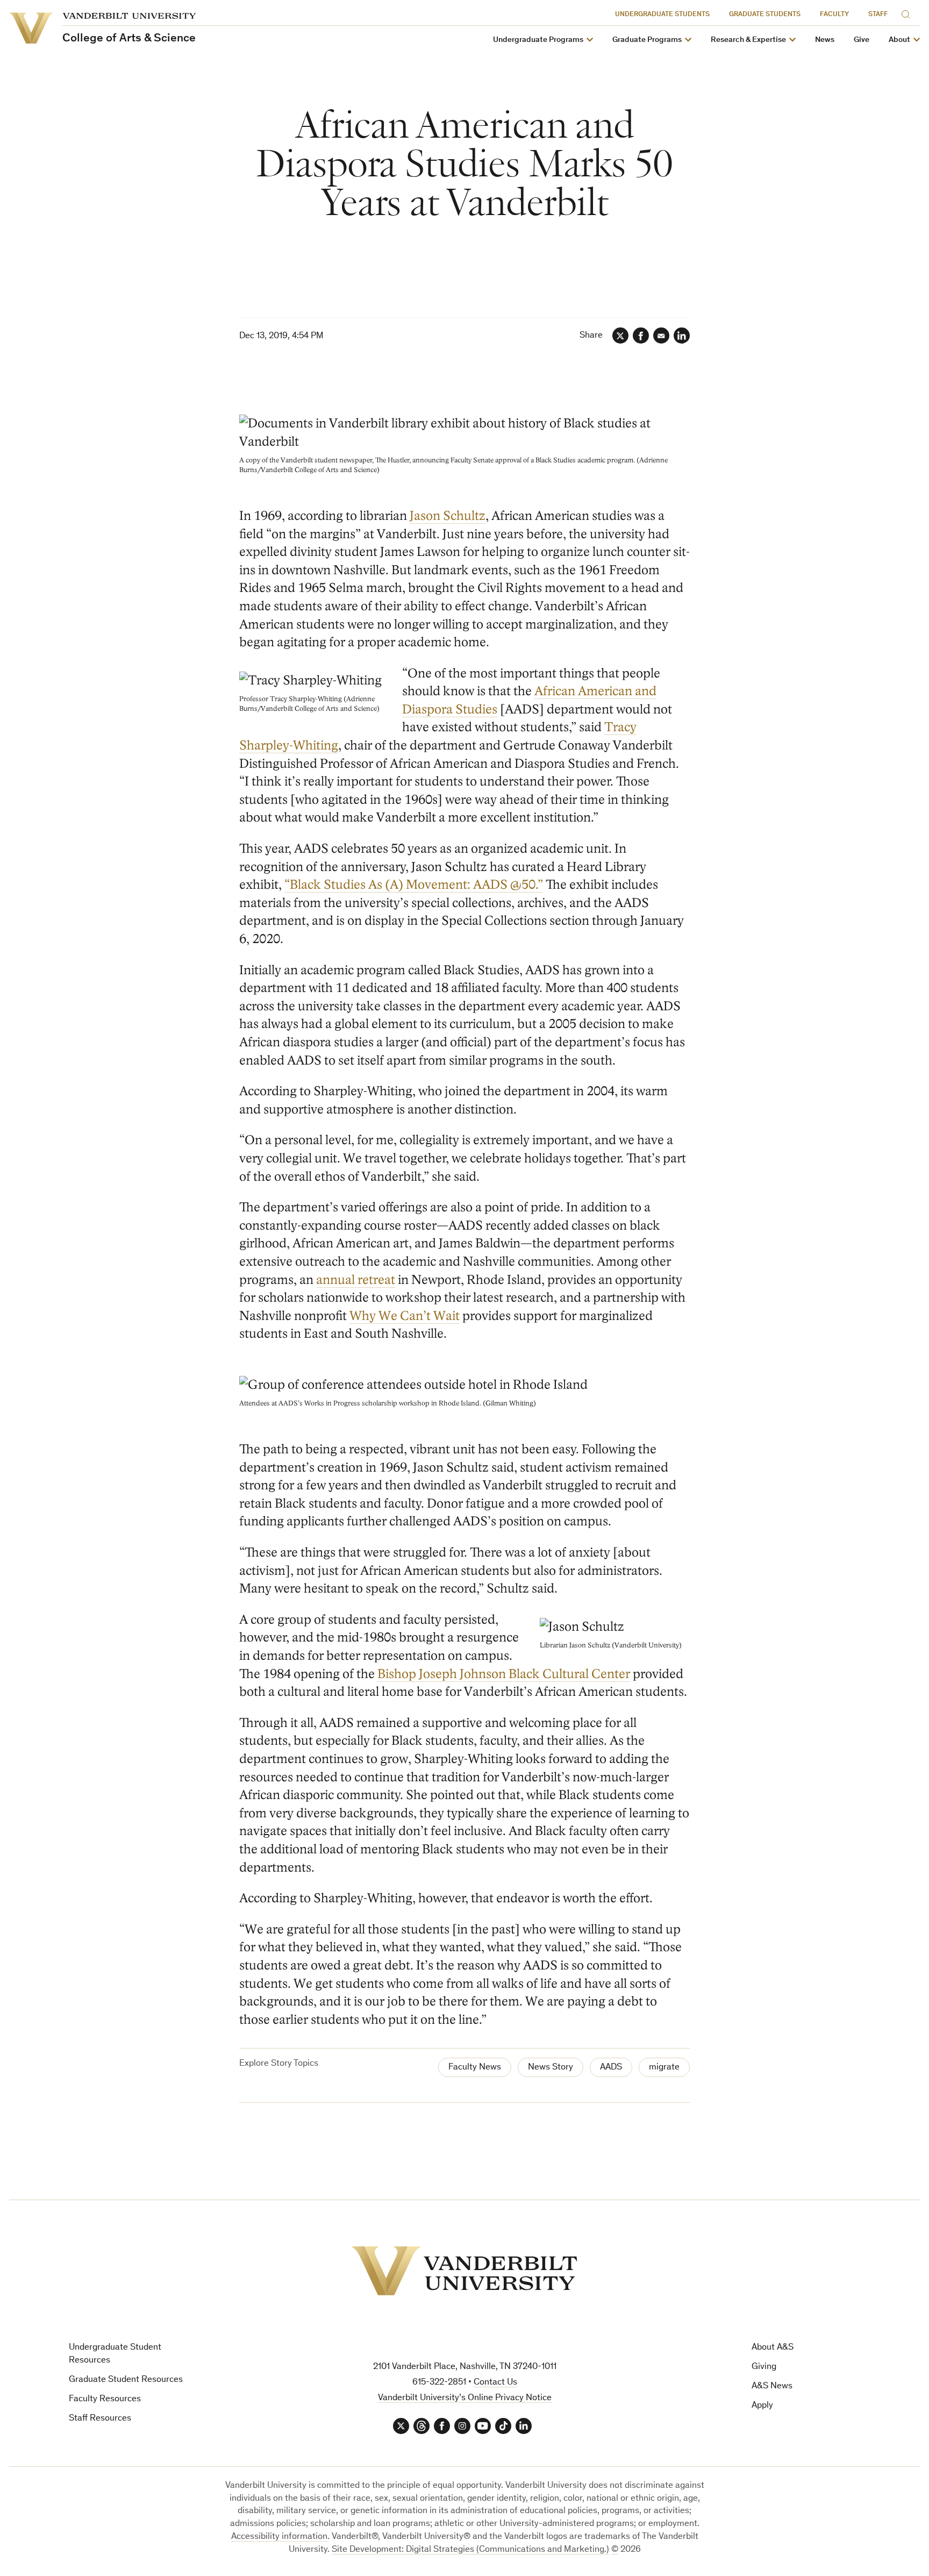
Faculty (834, 15)
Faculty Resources (105, 2399)
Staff (878, 15)
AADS (611, 2068)
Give (862, 40)
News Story (551, 2068)
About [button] (899, 40)
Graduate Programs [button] (647, 40)
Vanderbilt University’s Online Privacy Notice (465, 2398)
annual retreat (356, 1280)
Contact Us (495, 2383)
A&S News (772, 2386)
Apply (762, 2406)
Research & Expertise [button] (748, 40)
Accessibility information (279, 2537)
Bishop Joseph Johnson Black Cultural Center (504, 1674)
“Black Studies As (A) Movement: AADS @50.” (414, 885)
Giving (764, 2367)
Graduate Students (765, 15)
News (825, 40)
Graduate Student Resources (126, 2380)
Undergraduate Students (662, 15)
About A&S (773, 2348)
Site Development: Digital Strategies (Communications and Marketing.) (470, 2550)
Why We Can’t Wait (405, 1316)
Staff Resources (100, 2419)
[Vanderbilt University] (464, 2271)
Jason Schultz (448, 516)
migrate (664, 2068)
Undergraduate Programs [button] (538, 40)
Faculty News (475, 2068)
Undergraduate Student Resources (115, 2354)
